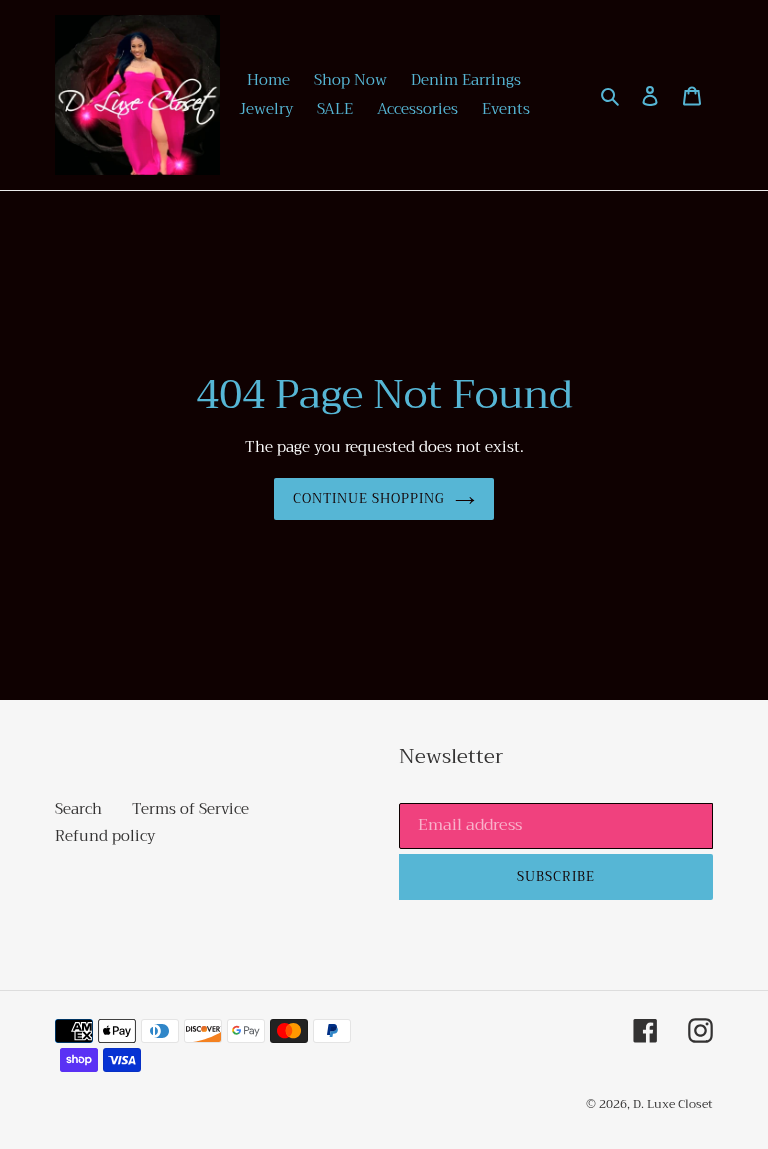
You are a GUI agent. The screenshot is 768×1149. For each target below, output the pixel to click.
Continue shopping (369, 498)
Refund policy (105, 836)
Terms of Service (190, 809)
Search (78, 809)
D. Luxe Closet (673, 1104)
